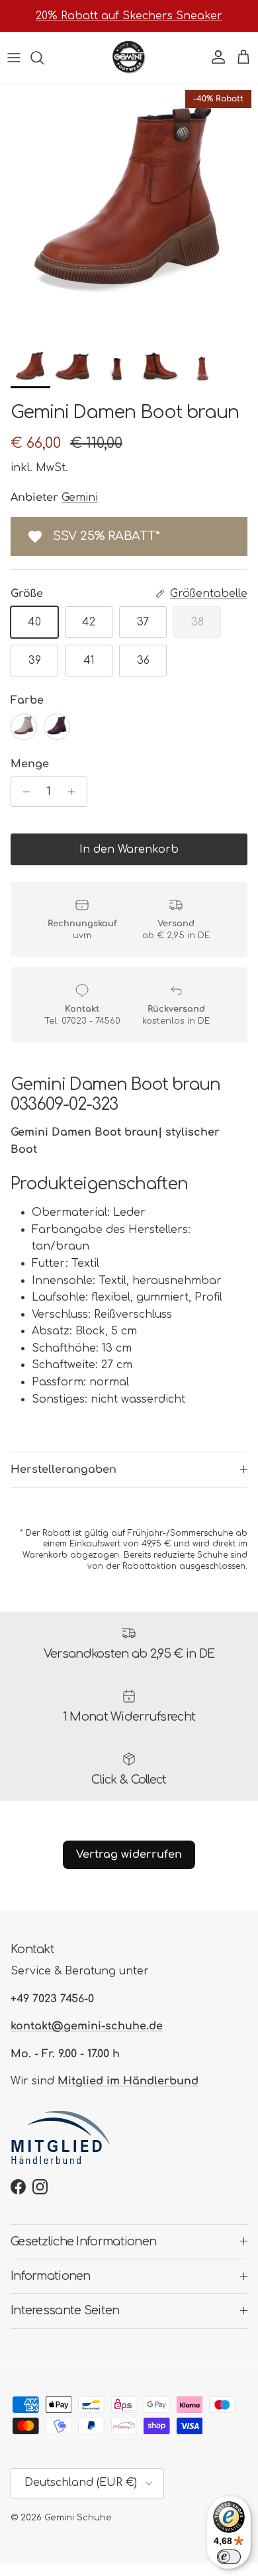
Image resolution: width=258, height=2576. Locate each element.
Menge (30, 764)
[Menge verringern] (23, 792)
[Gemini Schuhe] (129, 57)
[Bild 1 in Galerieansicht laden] (129, 213)
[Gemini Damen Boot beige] (24, 727)
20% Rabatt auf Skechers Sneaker (129, 16)
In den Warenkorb (129, 849)
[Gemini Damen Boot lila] (57, 727)
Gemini (80, 498)
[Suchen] (44, 58)
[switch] (229, 2557)
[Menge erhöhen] (75, 792)
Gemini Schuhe (78, 2518)
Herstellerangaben (64, 1470)
